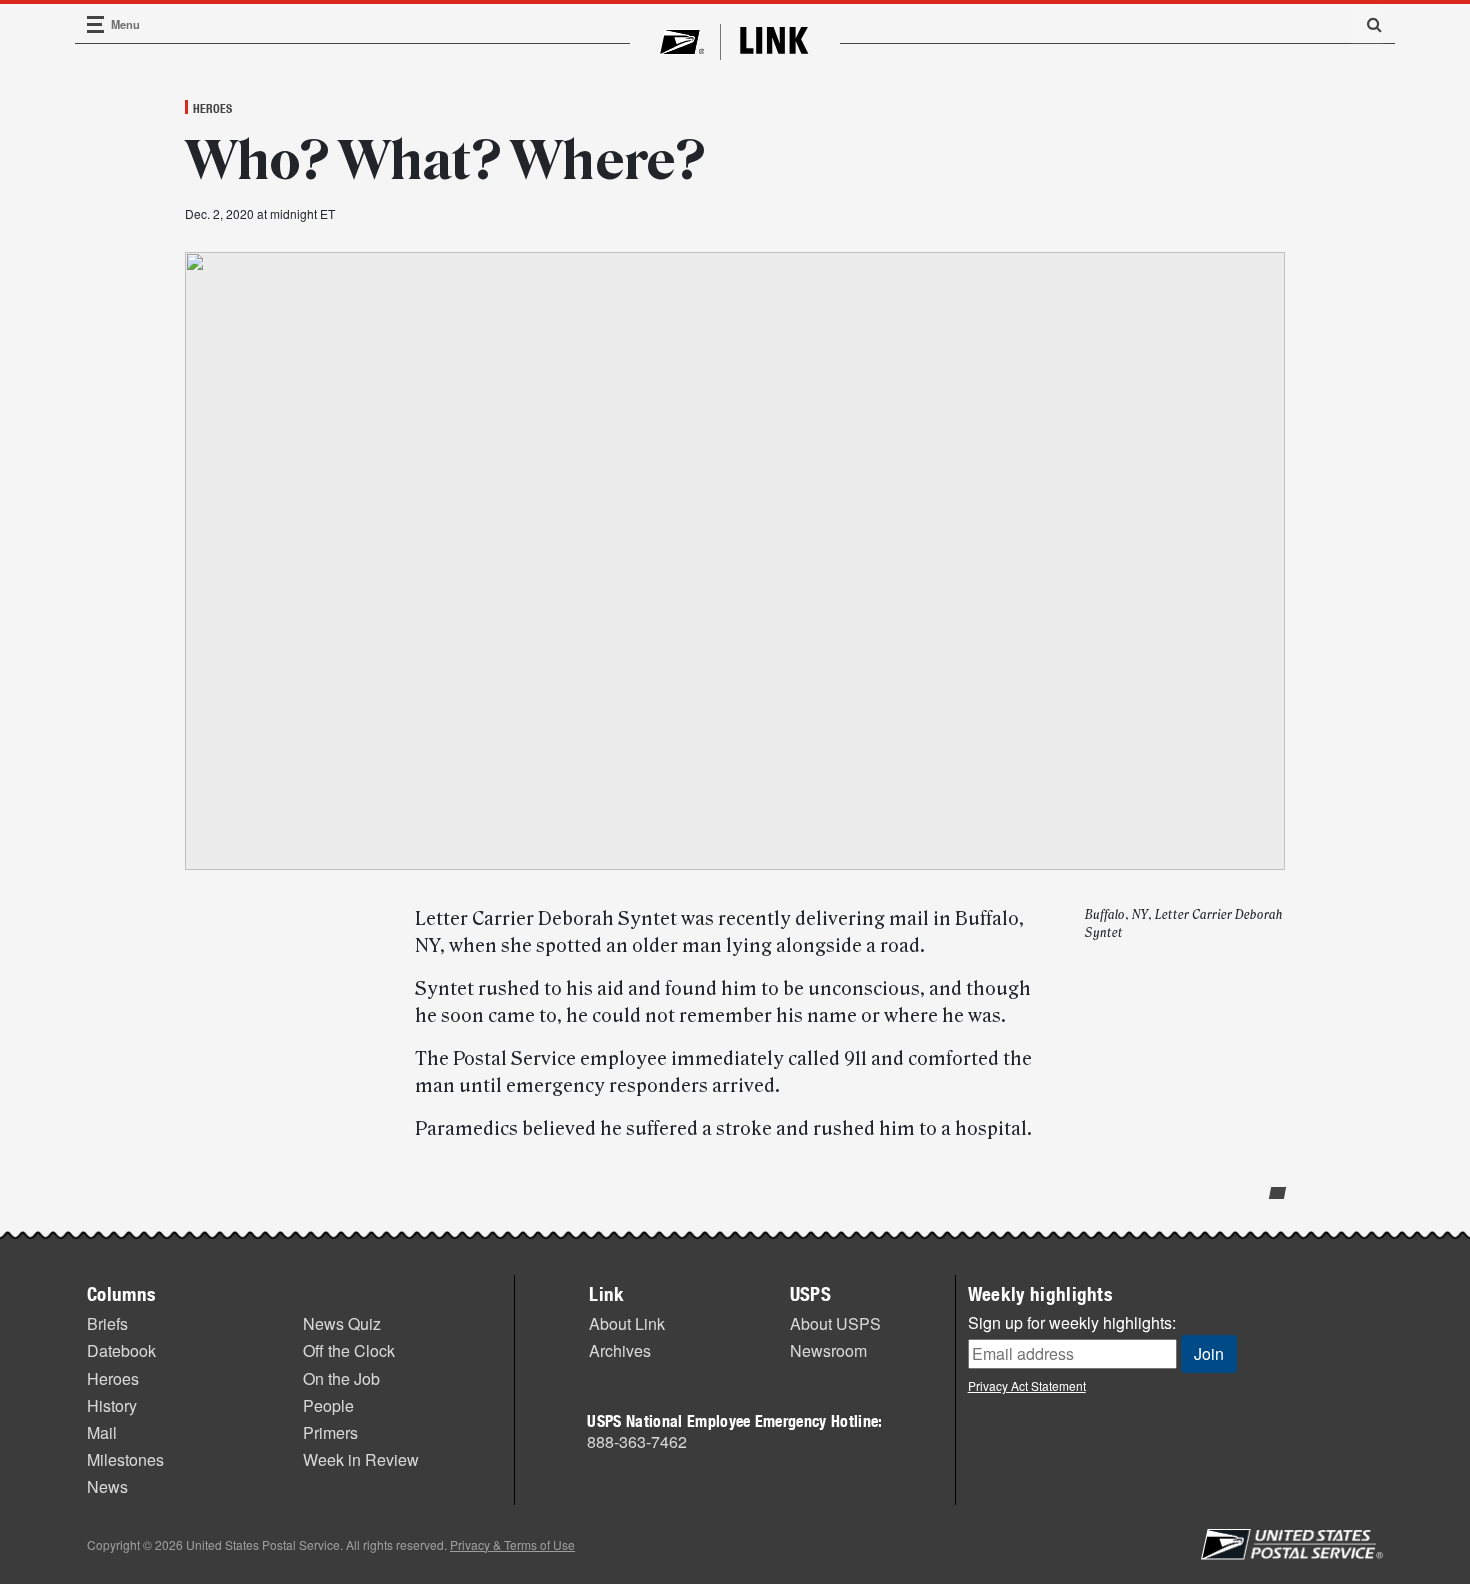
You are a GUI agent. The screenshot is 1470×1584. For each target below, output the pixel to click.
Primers (330, 1432)
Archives (620, 1350)
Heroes (212, 108)
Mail (102, 1432)
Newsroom (828, 1350)
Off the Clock (349, 1350)
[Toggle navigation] (96, 24)
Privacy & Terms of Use (512, 1544)
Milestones (125, 1459)
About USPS (835, 1323)
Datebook (121, 1350)
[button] (1367, 24)
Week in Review (361, 1459)
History (112, 1405)
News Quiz (342, 1323)
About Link (627, 1323)
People (328, 1405)
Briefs (107, 1323)
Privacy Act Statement (1027, 1385)
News (107, 1486)
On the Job (341, 1378)
